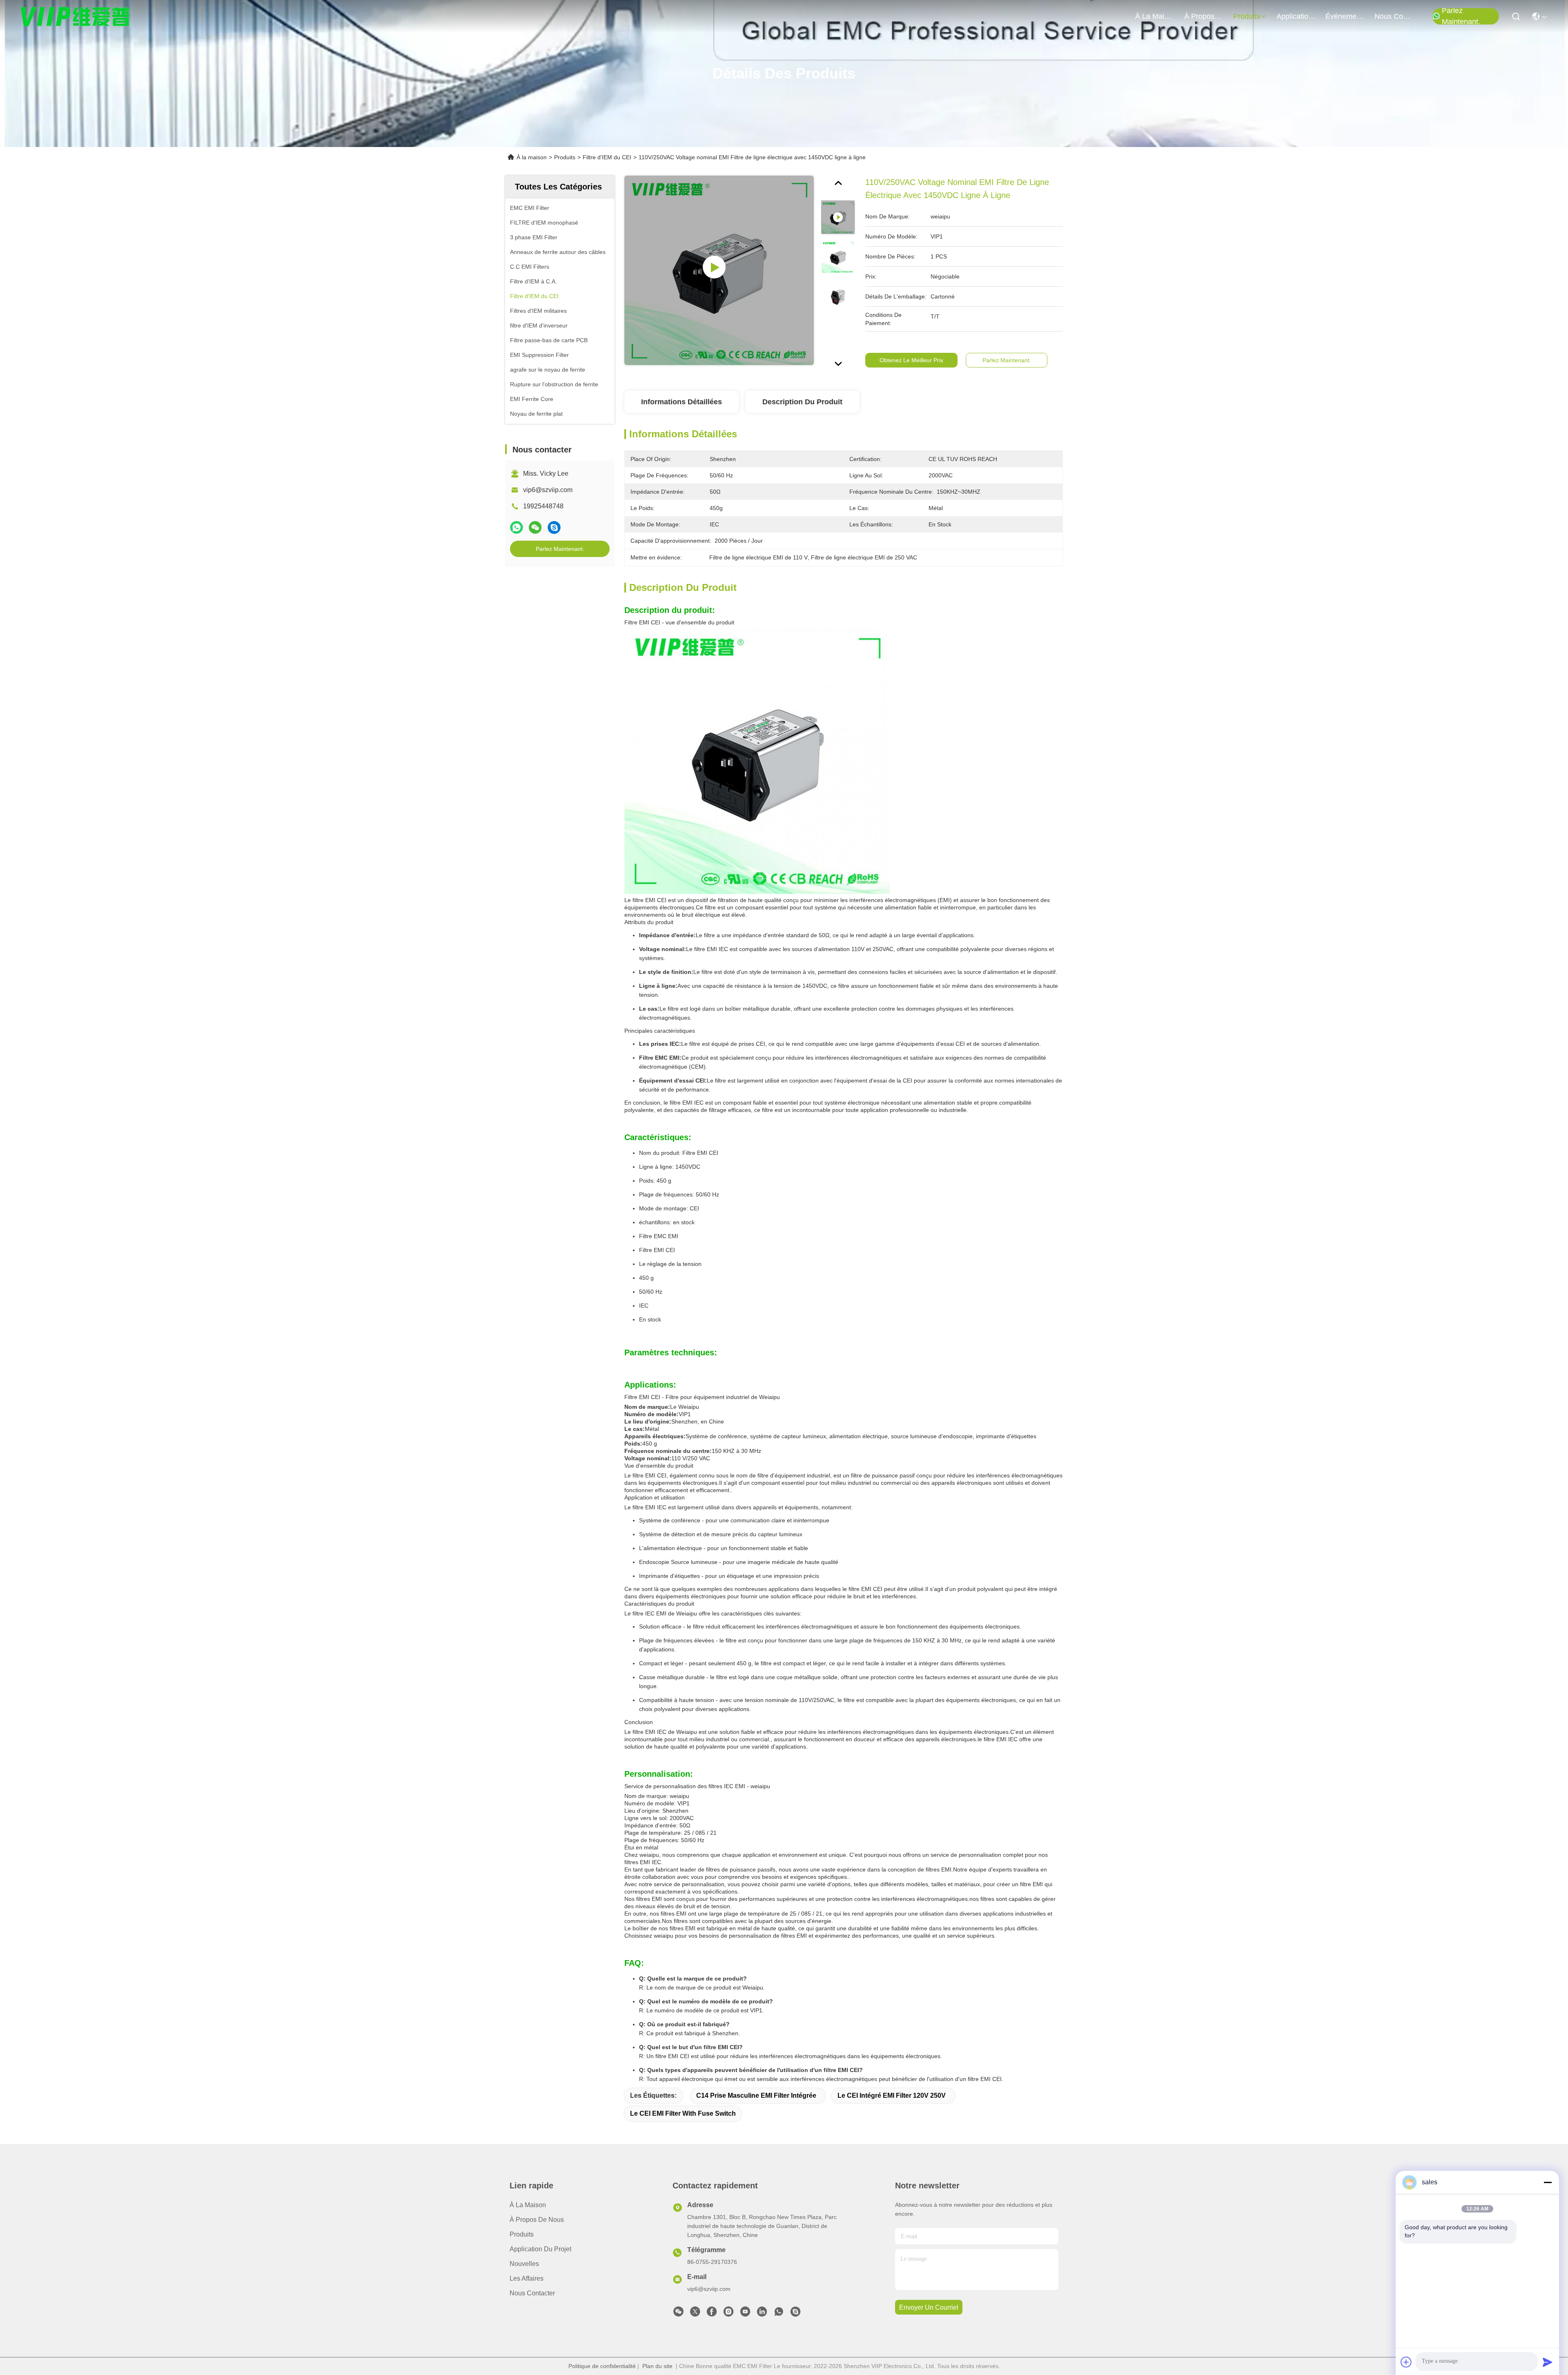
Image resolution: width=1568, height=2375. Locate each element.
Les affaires (527, 2278)
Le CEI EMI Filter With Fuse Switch (683, 2113)
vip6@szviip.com (548, 490)
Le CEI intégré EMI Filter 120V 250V (892, 2095)
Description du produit (802, 402)
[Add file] (1406, 2362)
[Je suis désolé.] (517, 528)
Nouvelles (524, 2264)
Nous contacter (532, 2293)
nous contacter (1394, 16)
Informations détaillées (682, 402)
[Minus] (1548, 2182)
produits (1247, 16)
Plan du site (657, 2366)
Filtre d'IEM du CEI (607, 157)
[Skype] (554, 528)
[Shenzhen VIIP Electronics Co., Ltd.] (76, 16)
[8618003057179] (779, 2314)
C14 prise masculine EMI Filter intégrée (756, 2095)
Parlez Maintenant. (1461, 16)
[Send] (1548, 2362)
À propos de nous (1204, 16)
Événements (1345, 16)
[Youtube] (745, 2314)
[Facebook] (712, 2314)
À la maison (1155, 16)
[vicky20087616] (795, 2314)
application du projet (1296, 16)
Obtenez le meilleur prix (911, 360)
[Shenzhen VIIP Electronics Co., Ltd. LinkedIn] (762, 2314)
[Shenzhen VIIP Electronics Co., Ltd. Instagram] (728, 2314)
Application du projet (540, 2249)
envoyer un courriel (929, 2307)
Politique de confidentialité (602, 2366)
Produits (565, 157)
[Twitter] (695, 2314)
